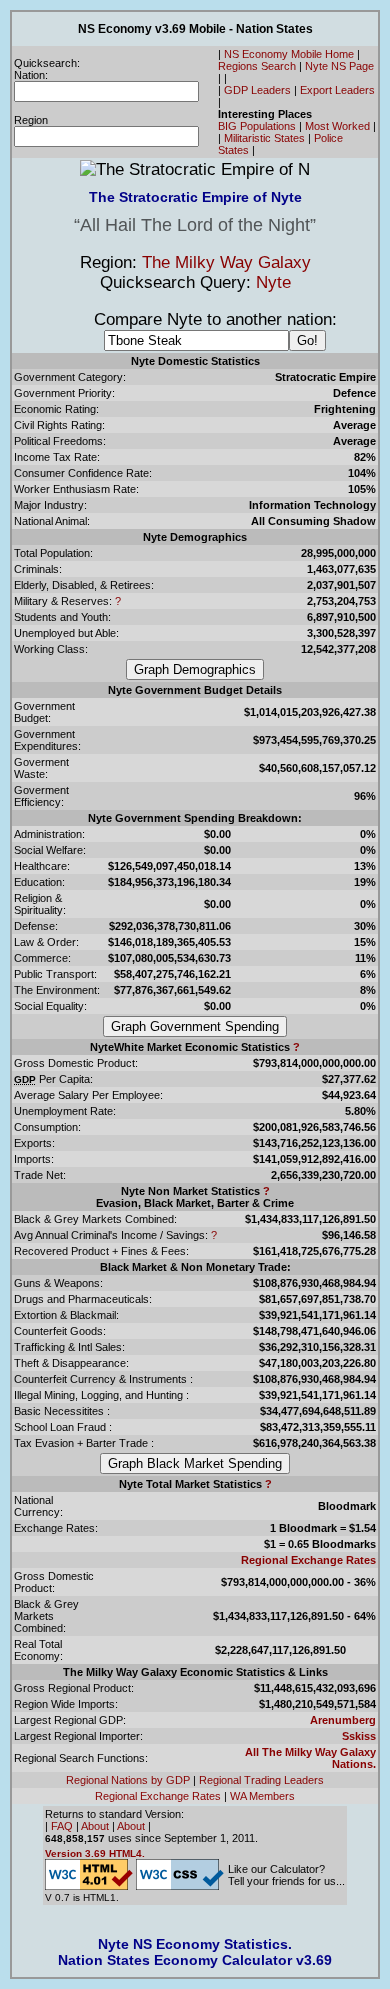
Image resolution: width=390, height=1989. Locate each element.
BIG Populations (257, 126)
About (95, 1826)
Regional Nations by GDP (128, 1780)
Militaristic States (264, 138)
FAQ (62, 1826)
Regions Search (257, 66)
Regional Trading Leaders (261, 1780)
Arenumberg (343, 1720)
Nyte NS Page (339, 66)
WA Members (262, 1796)
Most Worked (337, 126)
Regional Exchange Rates (308, 1560)
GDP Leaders (257, 90)
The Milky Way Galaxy (226, 262)
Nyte (273, 282)
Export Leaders (337, 90)
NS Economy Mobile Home (289, 54)
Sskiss (359, 1736)
